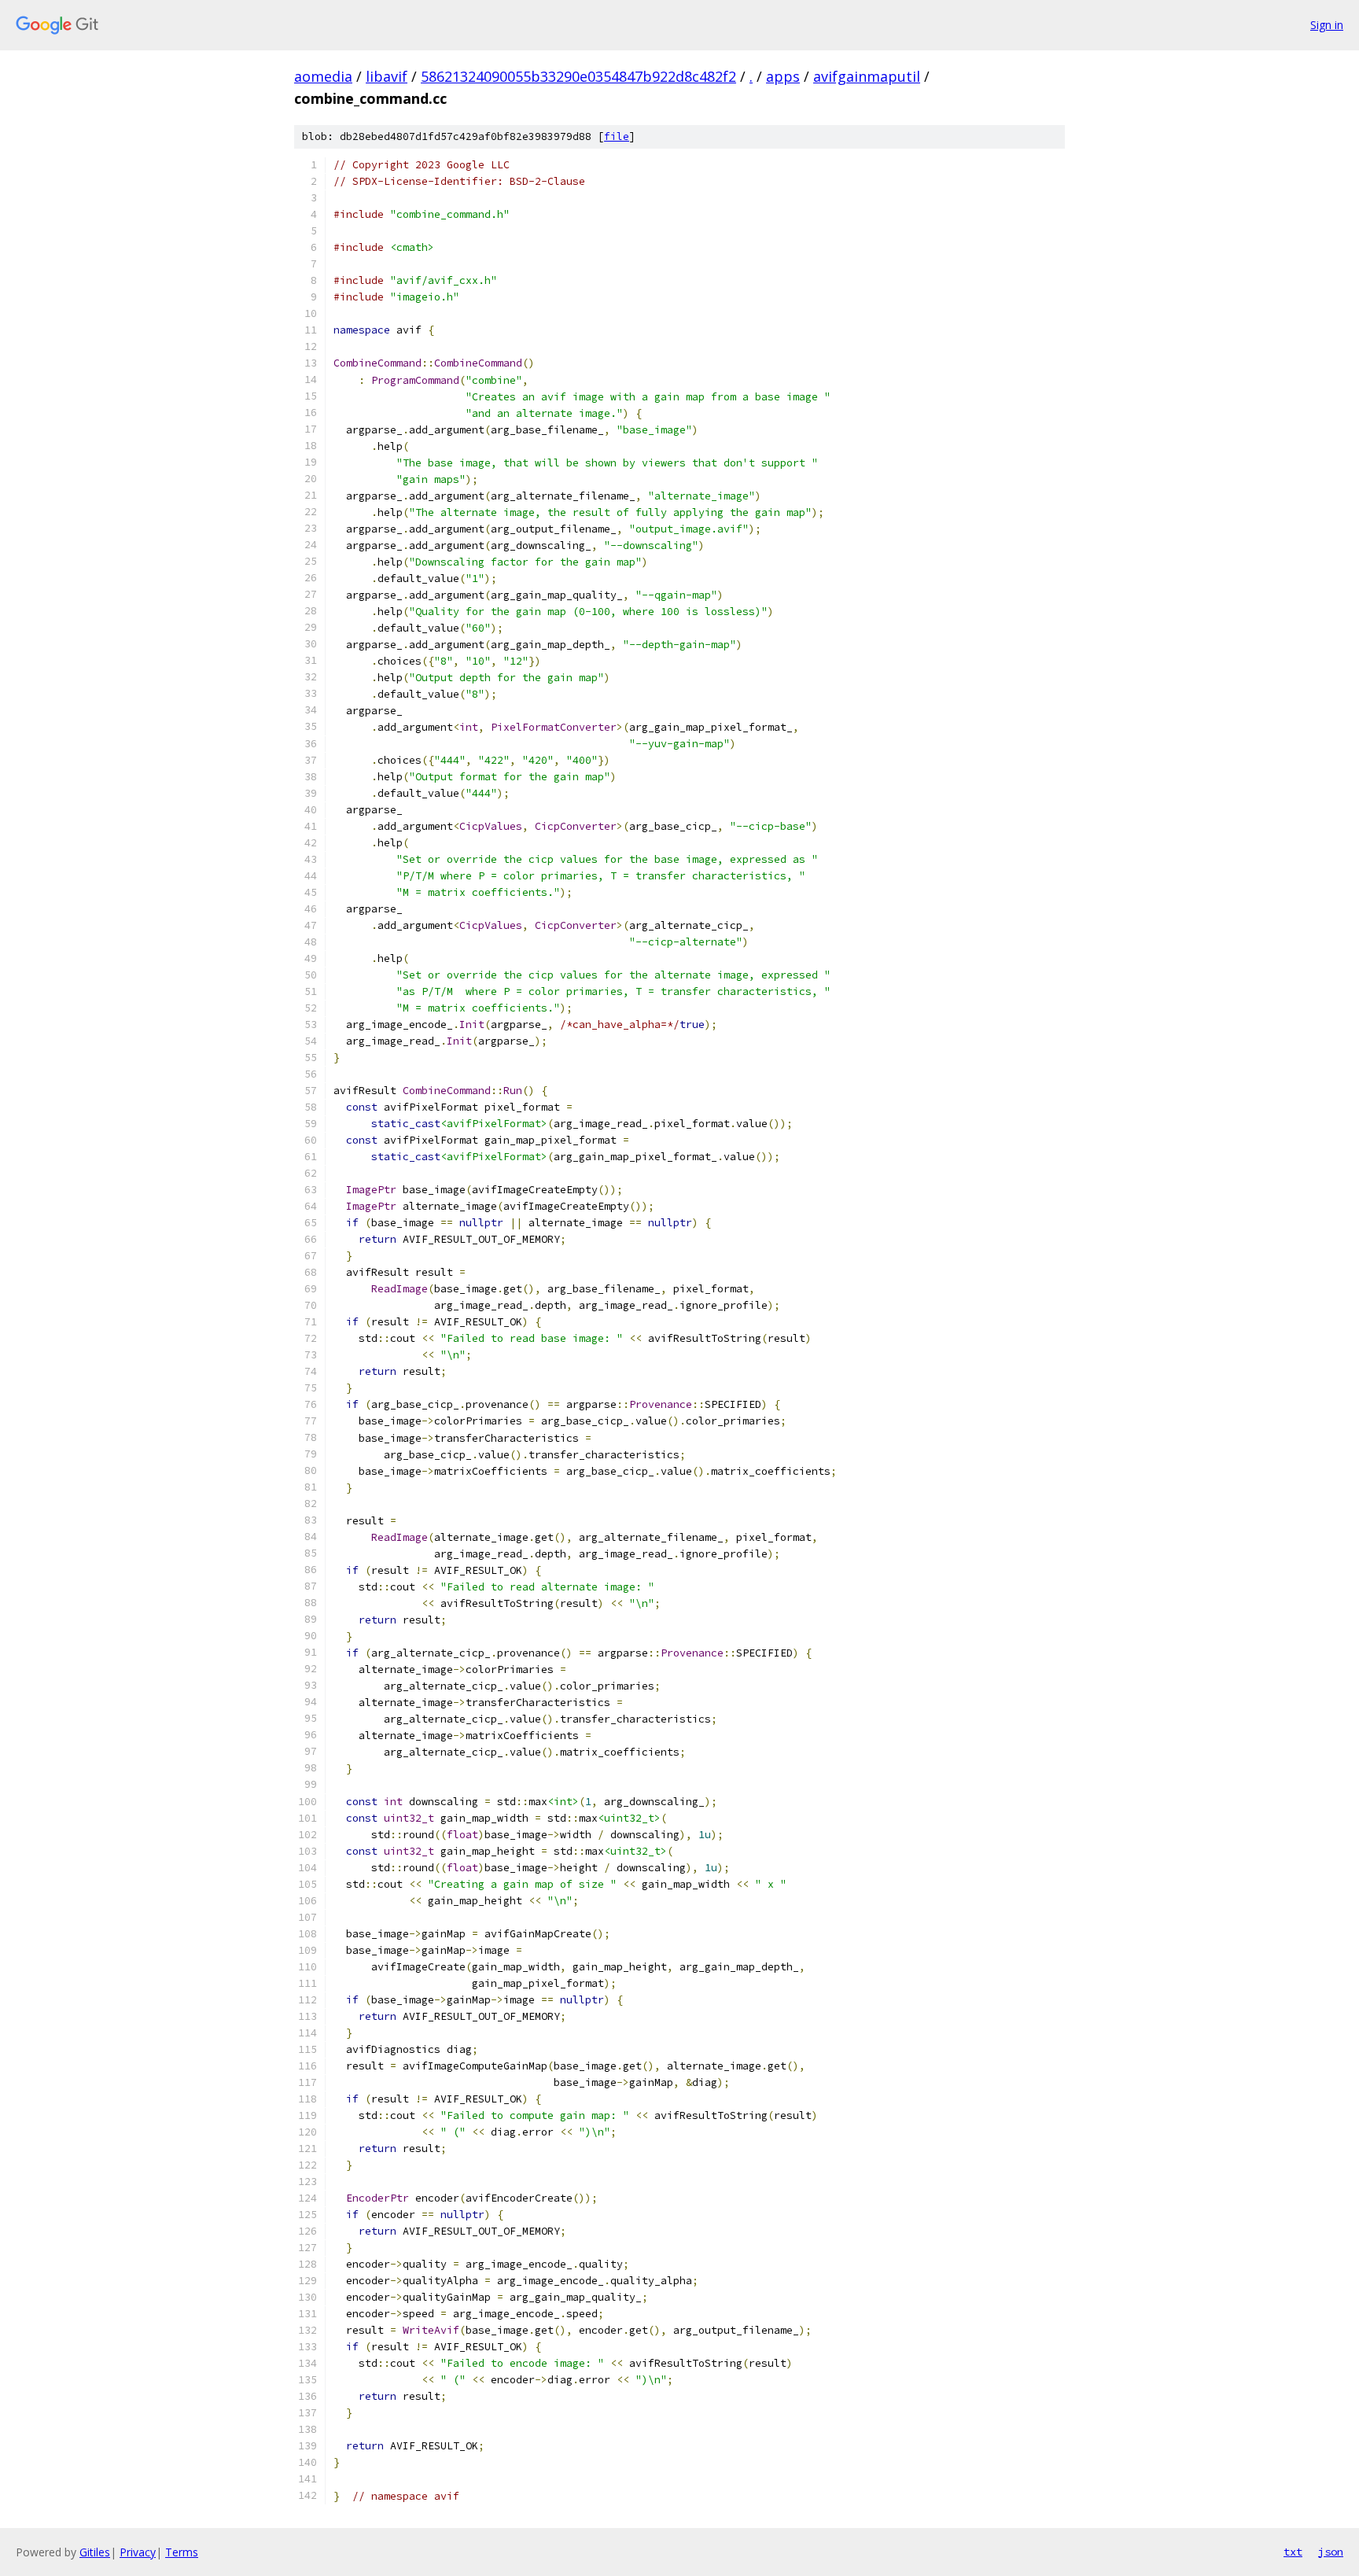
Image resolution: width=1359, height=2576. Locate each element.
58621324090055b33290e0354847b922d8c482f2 (578, 76)
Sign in (1327, 25)
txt (1293, 2552)
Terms (182, 2552)
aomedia (323, 76)
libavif (387, 76)
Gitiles (95, 2552)
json (1331, 2552)
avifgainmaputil (867, 76)
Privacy (138, 2552)
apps (783, 76)
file (617, 136)
